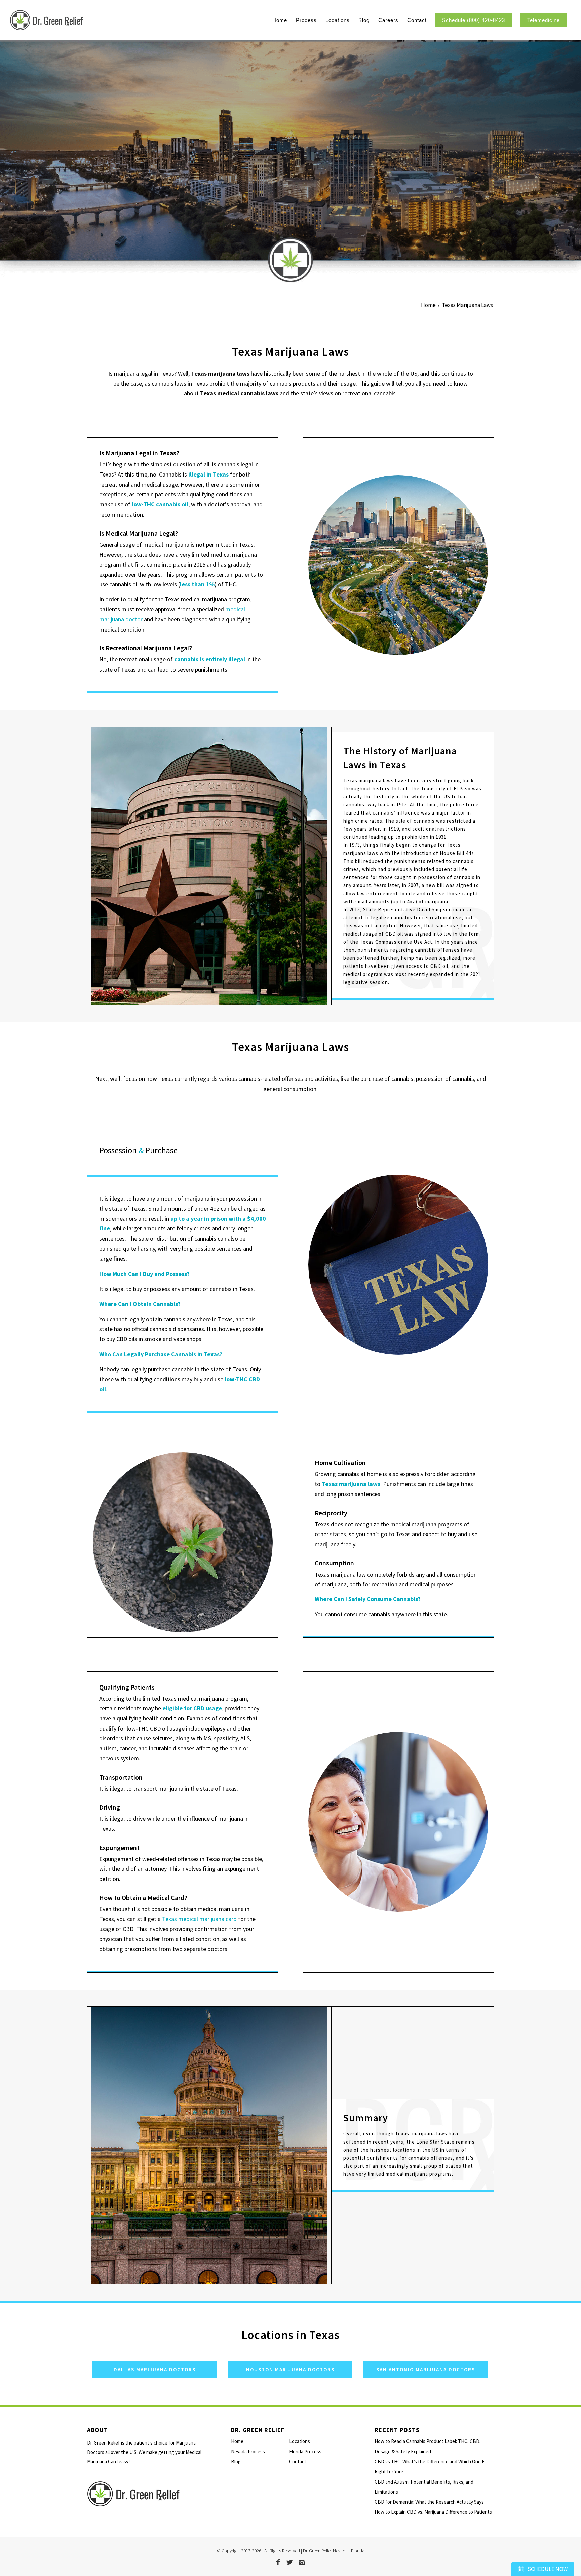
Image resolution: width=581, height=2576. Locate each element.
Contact (298, 2461)
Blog (236, 2461)
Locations (300, 2441)
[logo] (83, 20)
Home (237, 2441)
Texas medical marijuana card (199, 1919)
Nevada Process (248, 2451)
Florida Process (305, 2451)
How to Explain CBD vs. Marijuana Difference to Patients (433, 2512)
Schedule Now (547, 2569)
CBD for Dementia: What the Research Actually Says (429, 2502)
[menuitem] (280, 20)
